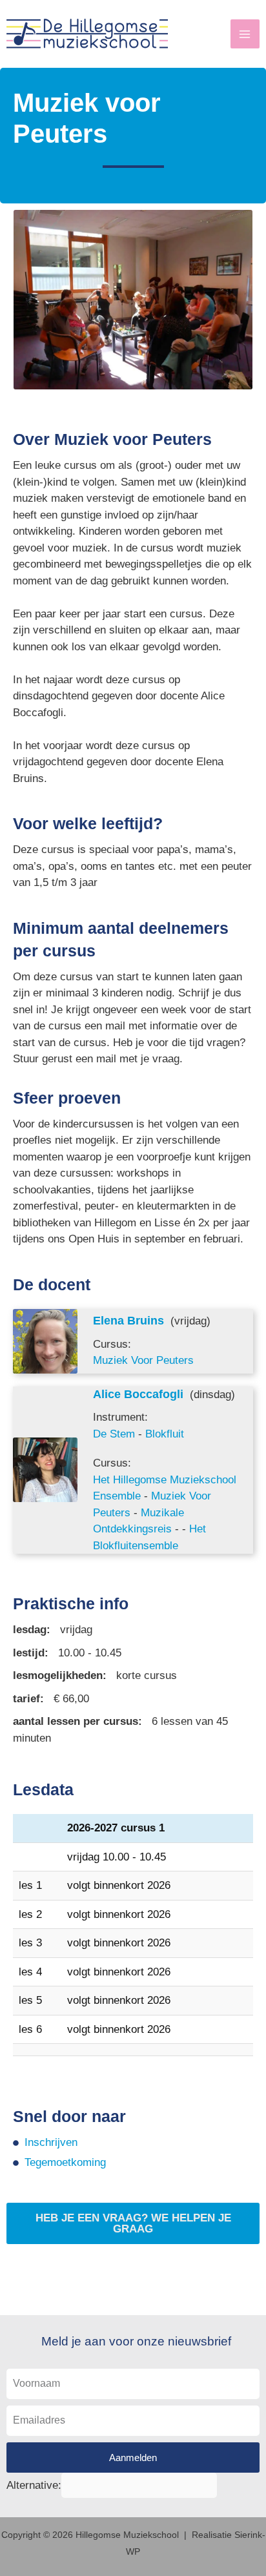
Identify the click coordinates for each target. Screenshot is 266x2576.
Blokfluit (165, 1434)
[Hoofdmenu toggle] (245, 34)
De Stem (114, 1434)
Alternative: (34, 2485)
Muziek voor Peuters (143, 1360)
